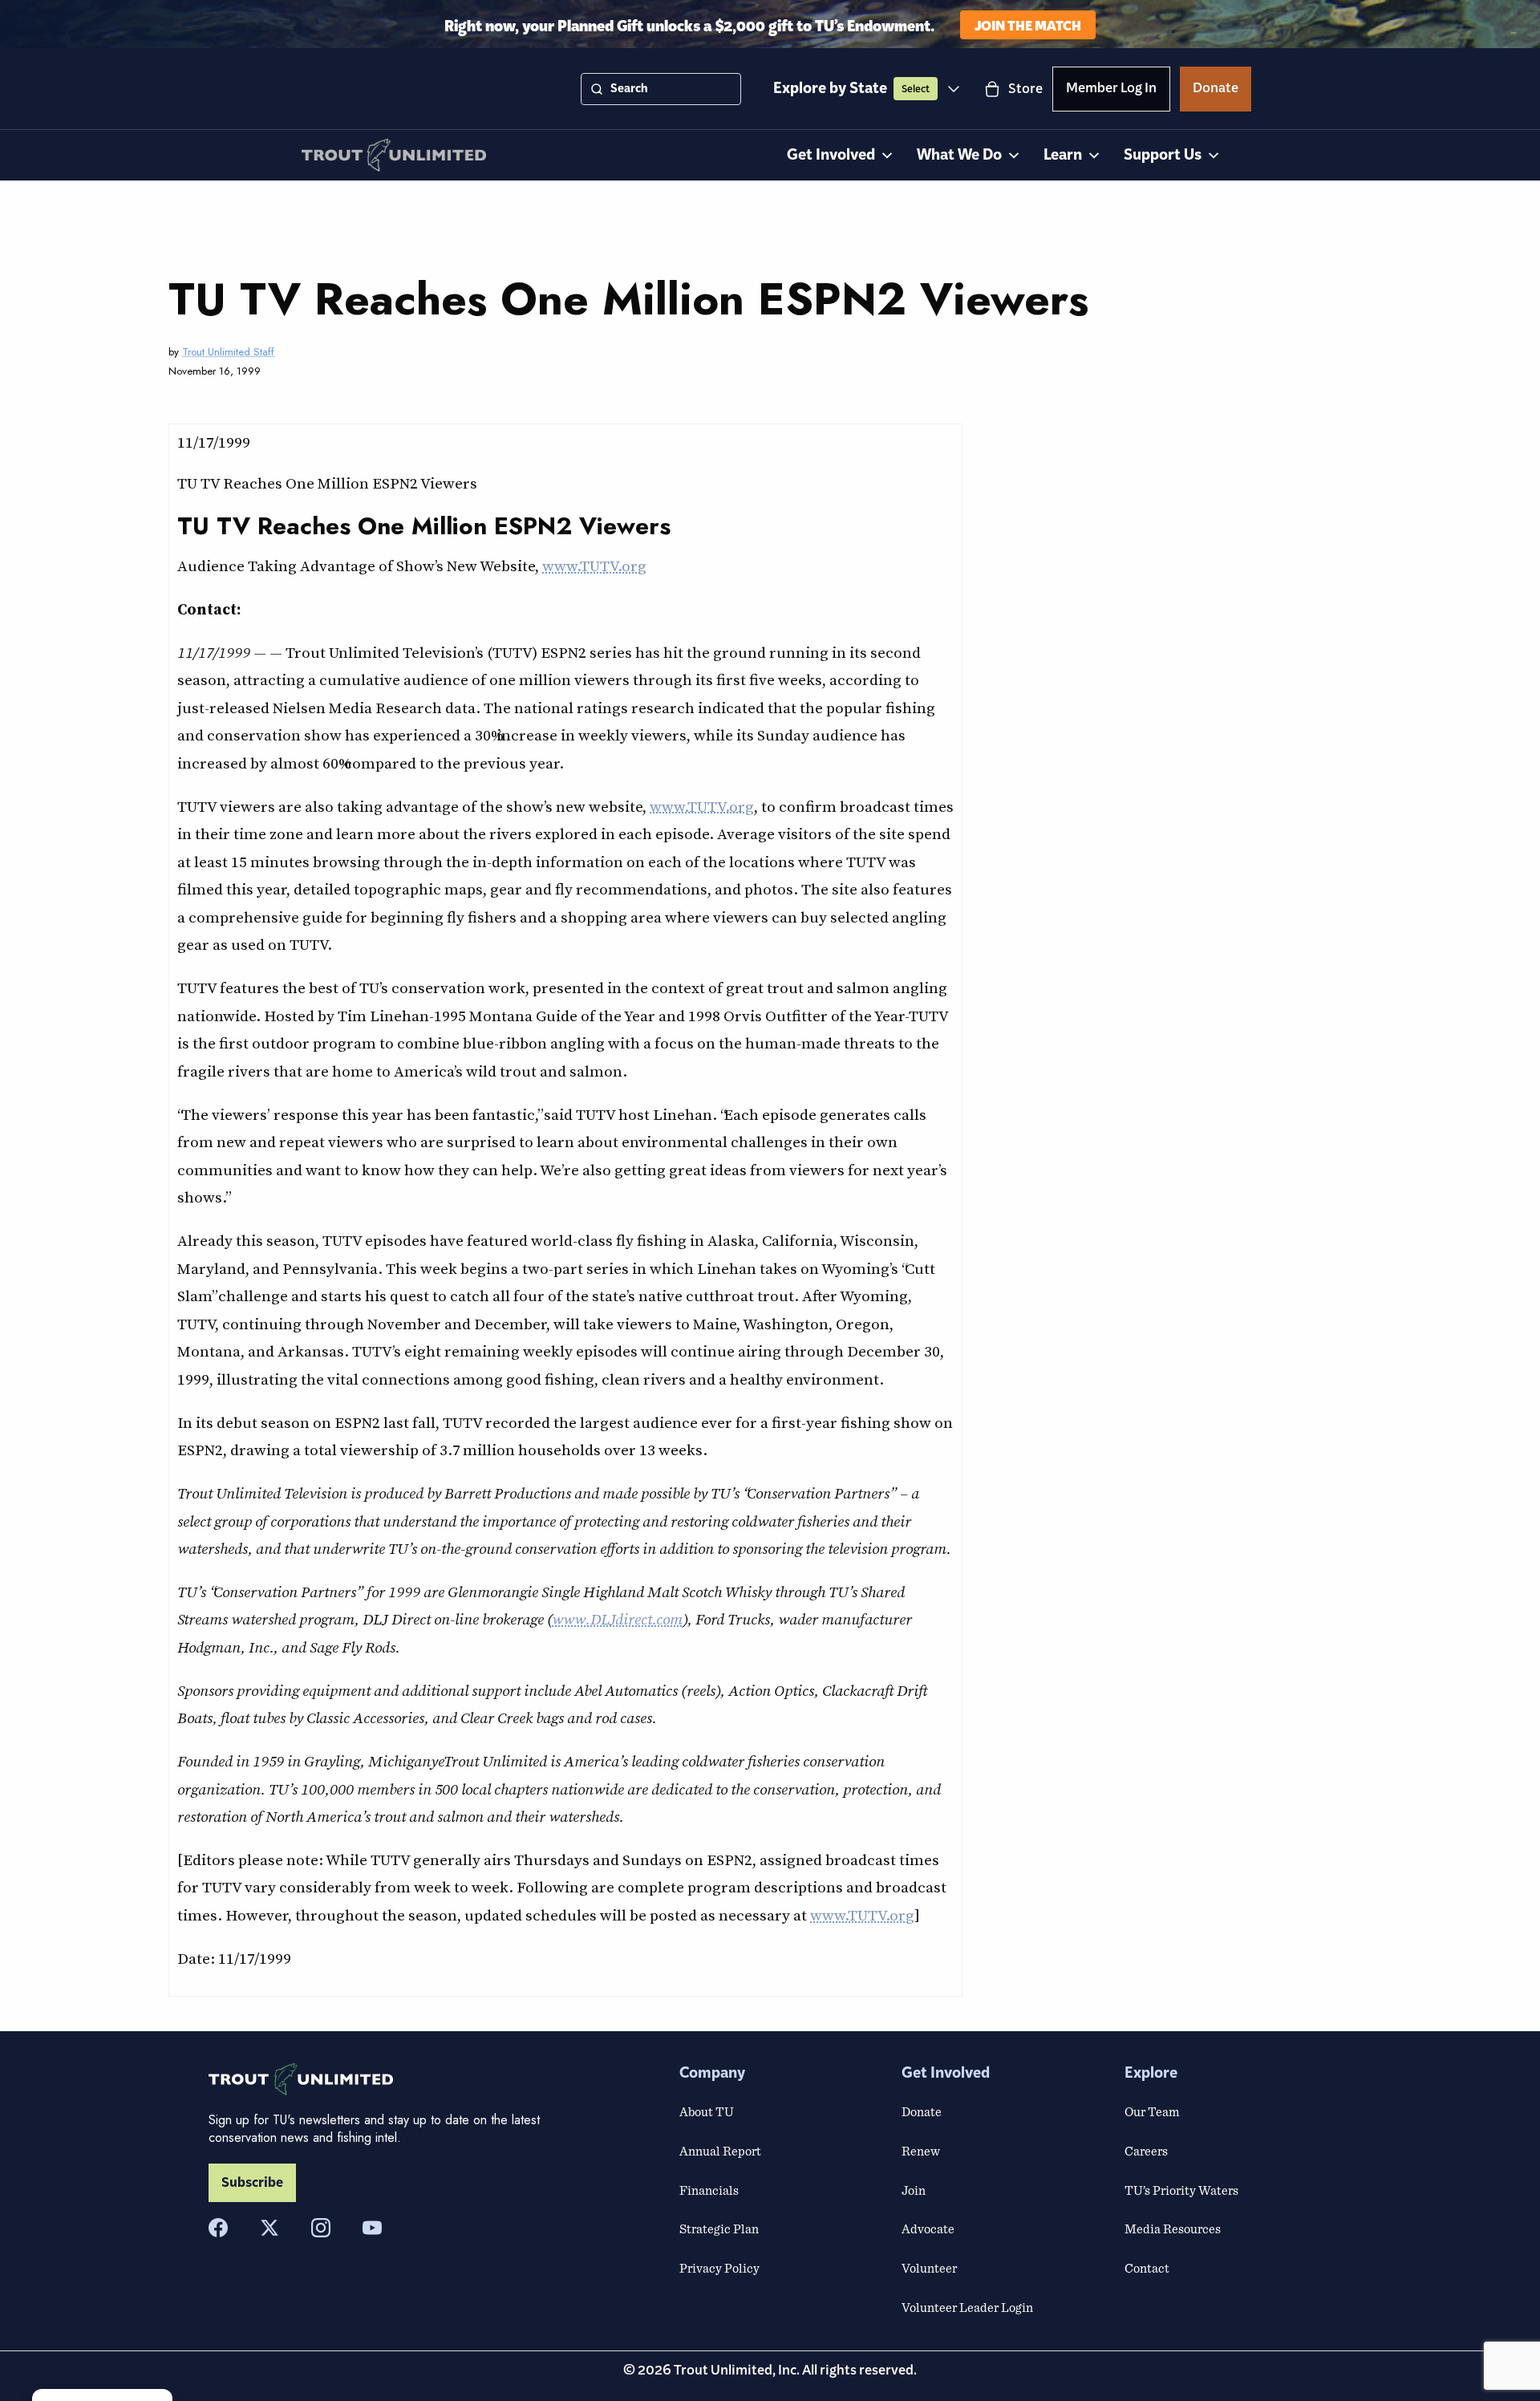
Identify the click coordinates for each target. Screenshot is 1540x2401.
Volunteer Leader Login (967, 2307)
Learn (1063, 155)
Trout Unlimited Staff (228, 352)
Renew (921, 2151)
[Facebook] (218, 2228)
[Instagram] (321, 2228)
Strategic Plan (719, 2229)
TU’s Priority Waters (1181, 2190)
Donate (1216, 91)
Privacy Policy (719, 2268)
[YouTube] (372, 2228)
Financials (709, 2190)
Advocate (928, 2229)
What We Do (959, 155)
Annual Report (720, 2151)
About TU (707, 2111)
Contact (1147, 2268)
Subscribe (252, 2183)
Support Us (1163, 155)
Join (914, 2190)
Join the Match (1028, 24)
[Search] (597, 89)
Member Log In (1111, 91)
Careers (1146, 2151)
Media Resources (1173, 2229)
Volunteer (929, 2268)
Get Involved (831, 155)
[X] (269, 2228)
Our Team (1152, 2111)
